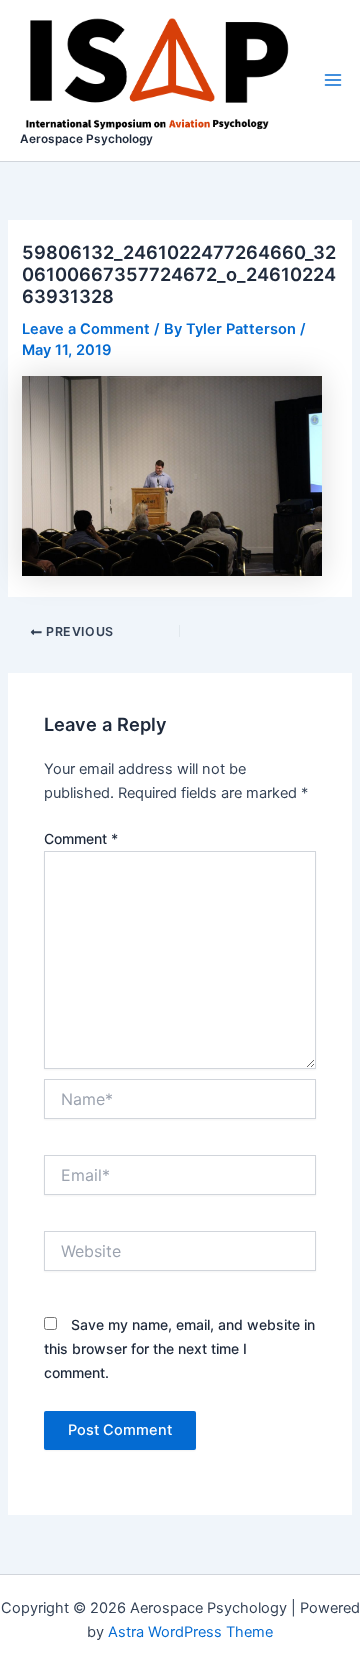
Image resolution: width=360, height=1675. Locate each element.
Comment (81, 838)
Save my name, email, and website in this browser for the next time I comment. (179, 1348)
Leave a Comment (86, 329)
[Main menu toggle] (333, 80)
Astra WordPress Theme (190, 1632)
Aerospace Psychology (86, 139)
